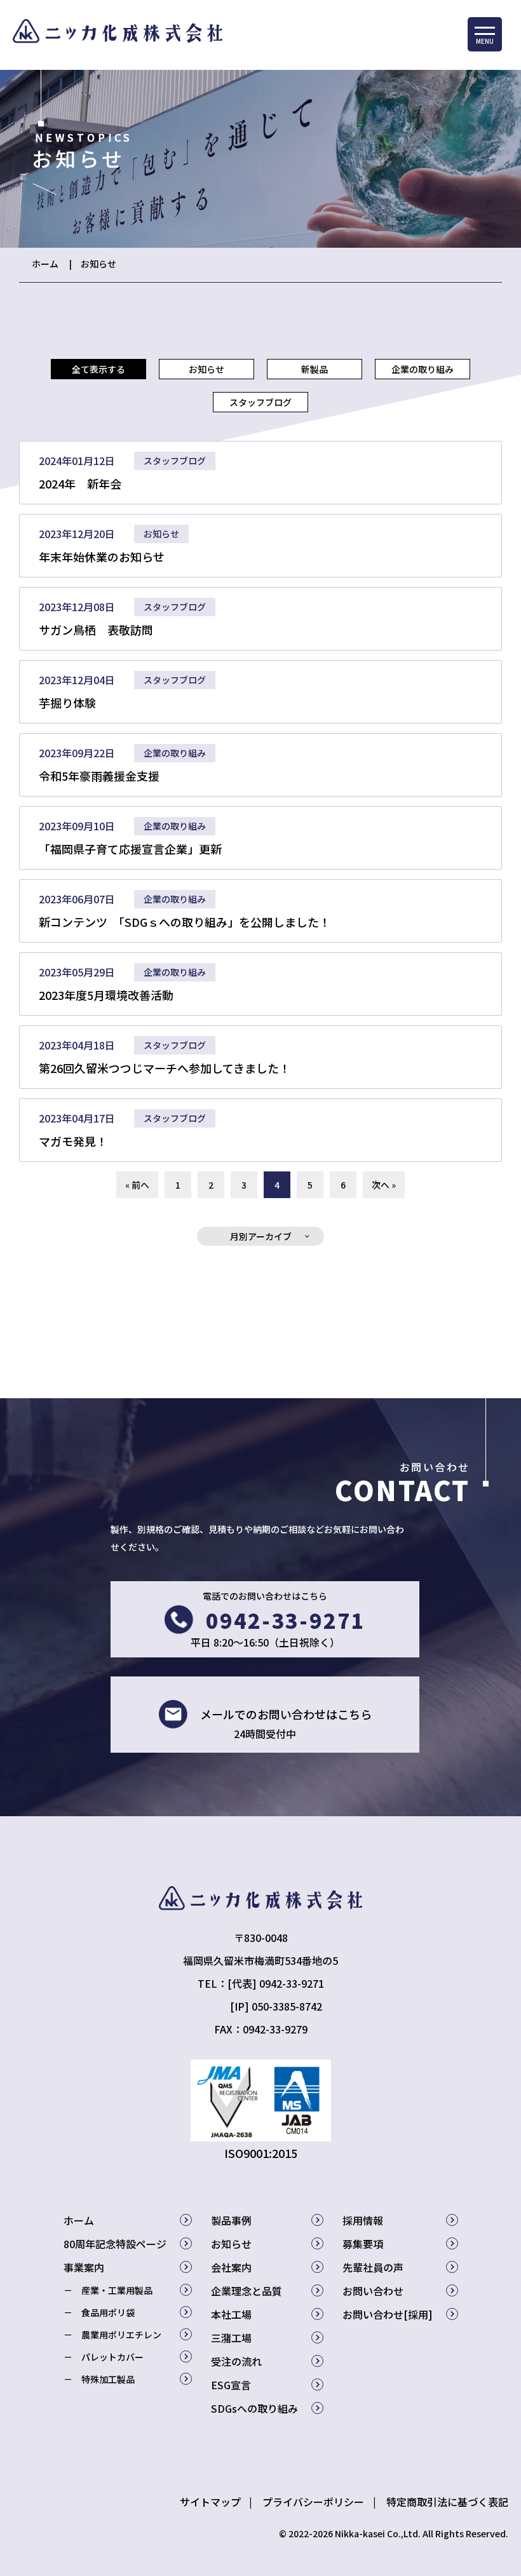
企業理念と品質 (247, 2291)
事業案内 (84, 2267)
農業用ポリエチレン (121, 2335)
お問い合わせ (373, 2291)
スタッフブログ (260, 402)
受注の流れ (236, 2361)
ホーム (45, 264)
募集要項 (363, 2244)
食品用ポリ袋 (108, 2312)
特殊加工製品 (108, 2379)
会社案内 (231, 2267)
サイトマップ (210, 2502)
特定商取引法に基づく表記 (447, 2502)
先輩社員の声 (373, 2267)
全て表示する (98, 369)
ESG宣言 (231, 2385)
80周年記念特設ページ (115, 2244)
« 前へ (137, 1185)
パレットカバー (112, 2357)
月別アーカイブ (261, 1236)
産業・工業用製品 (117, 2290)
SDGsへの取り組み (254, 2408)
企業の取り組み (423, 369)
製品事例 (231, 2220)
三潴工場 (231, 2338)
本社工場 (231, 2314)
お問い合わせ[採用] (388, 2314)
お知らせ (98, 264)
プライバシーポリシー (313, 2502)
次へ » (384, 1185)
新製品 (315, 369)
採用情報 (363, 2220)
